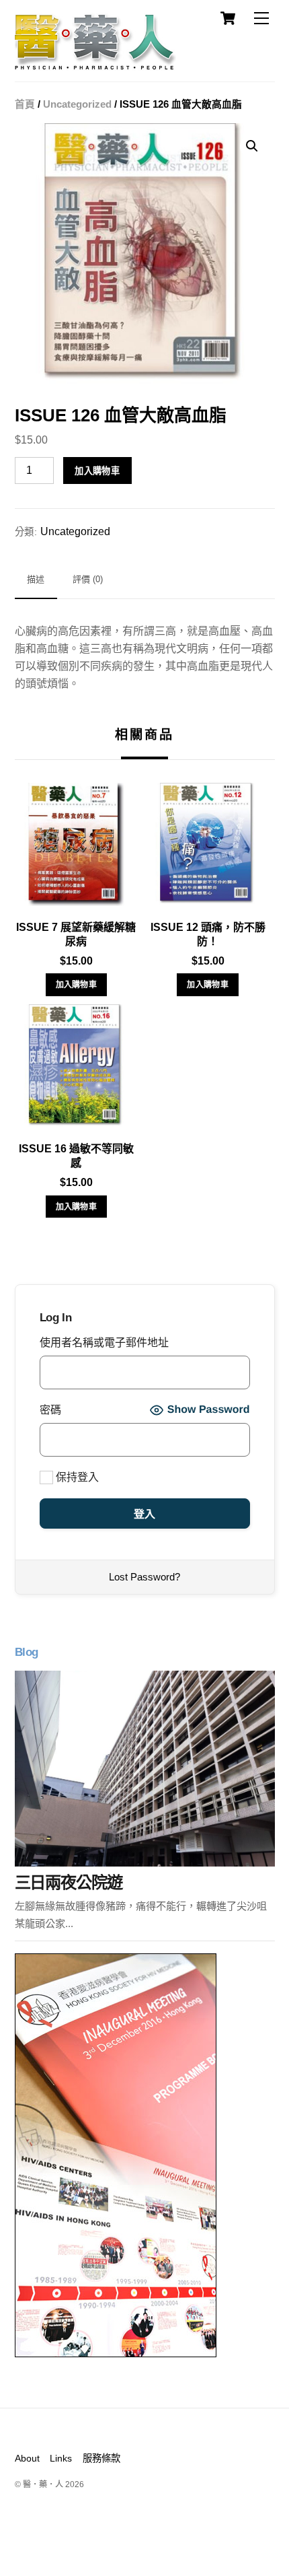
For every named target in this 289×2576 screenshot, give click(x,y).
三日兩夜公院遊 (69, 1882)
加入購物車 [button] (77, 985)
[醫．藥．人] (95, 64)
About (27, 2458)
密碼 (50, 1410)
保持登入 (76, 1477)
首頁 (25, 104)
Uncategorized (77, 104)
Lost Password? (144, 1577)
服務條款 (101, 2458)
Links (61, 2458)
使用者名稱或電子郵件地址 (104, 1343)
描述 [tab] (36, 579)
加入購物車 (97, 471)
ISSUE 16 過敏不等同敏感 (76, 1156)
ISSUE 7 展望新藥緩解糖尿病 (76, 934)
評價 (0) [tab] (88, 579)
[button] (252, 146)
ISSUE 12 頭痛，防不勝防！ (208, 934)
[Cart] (228, 18)
